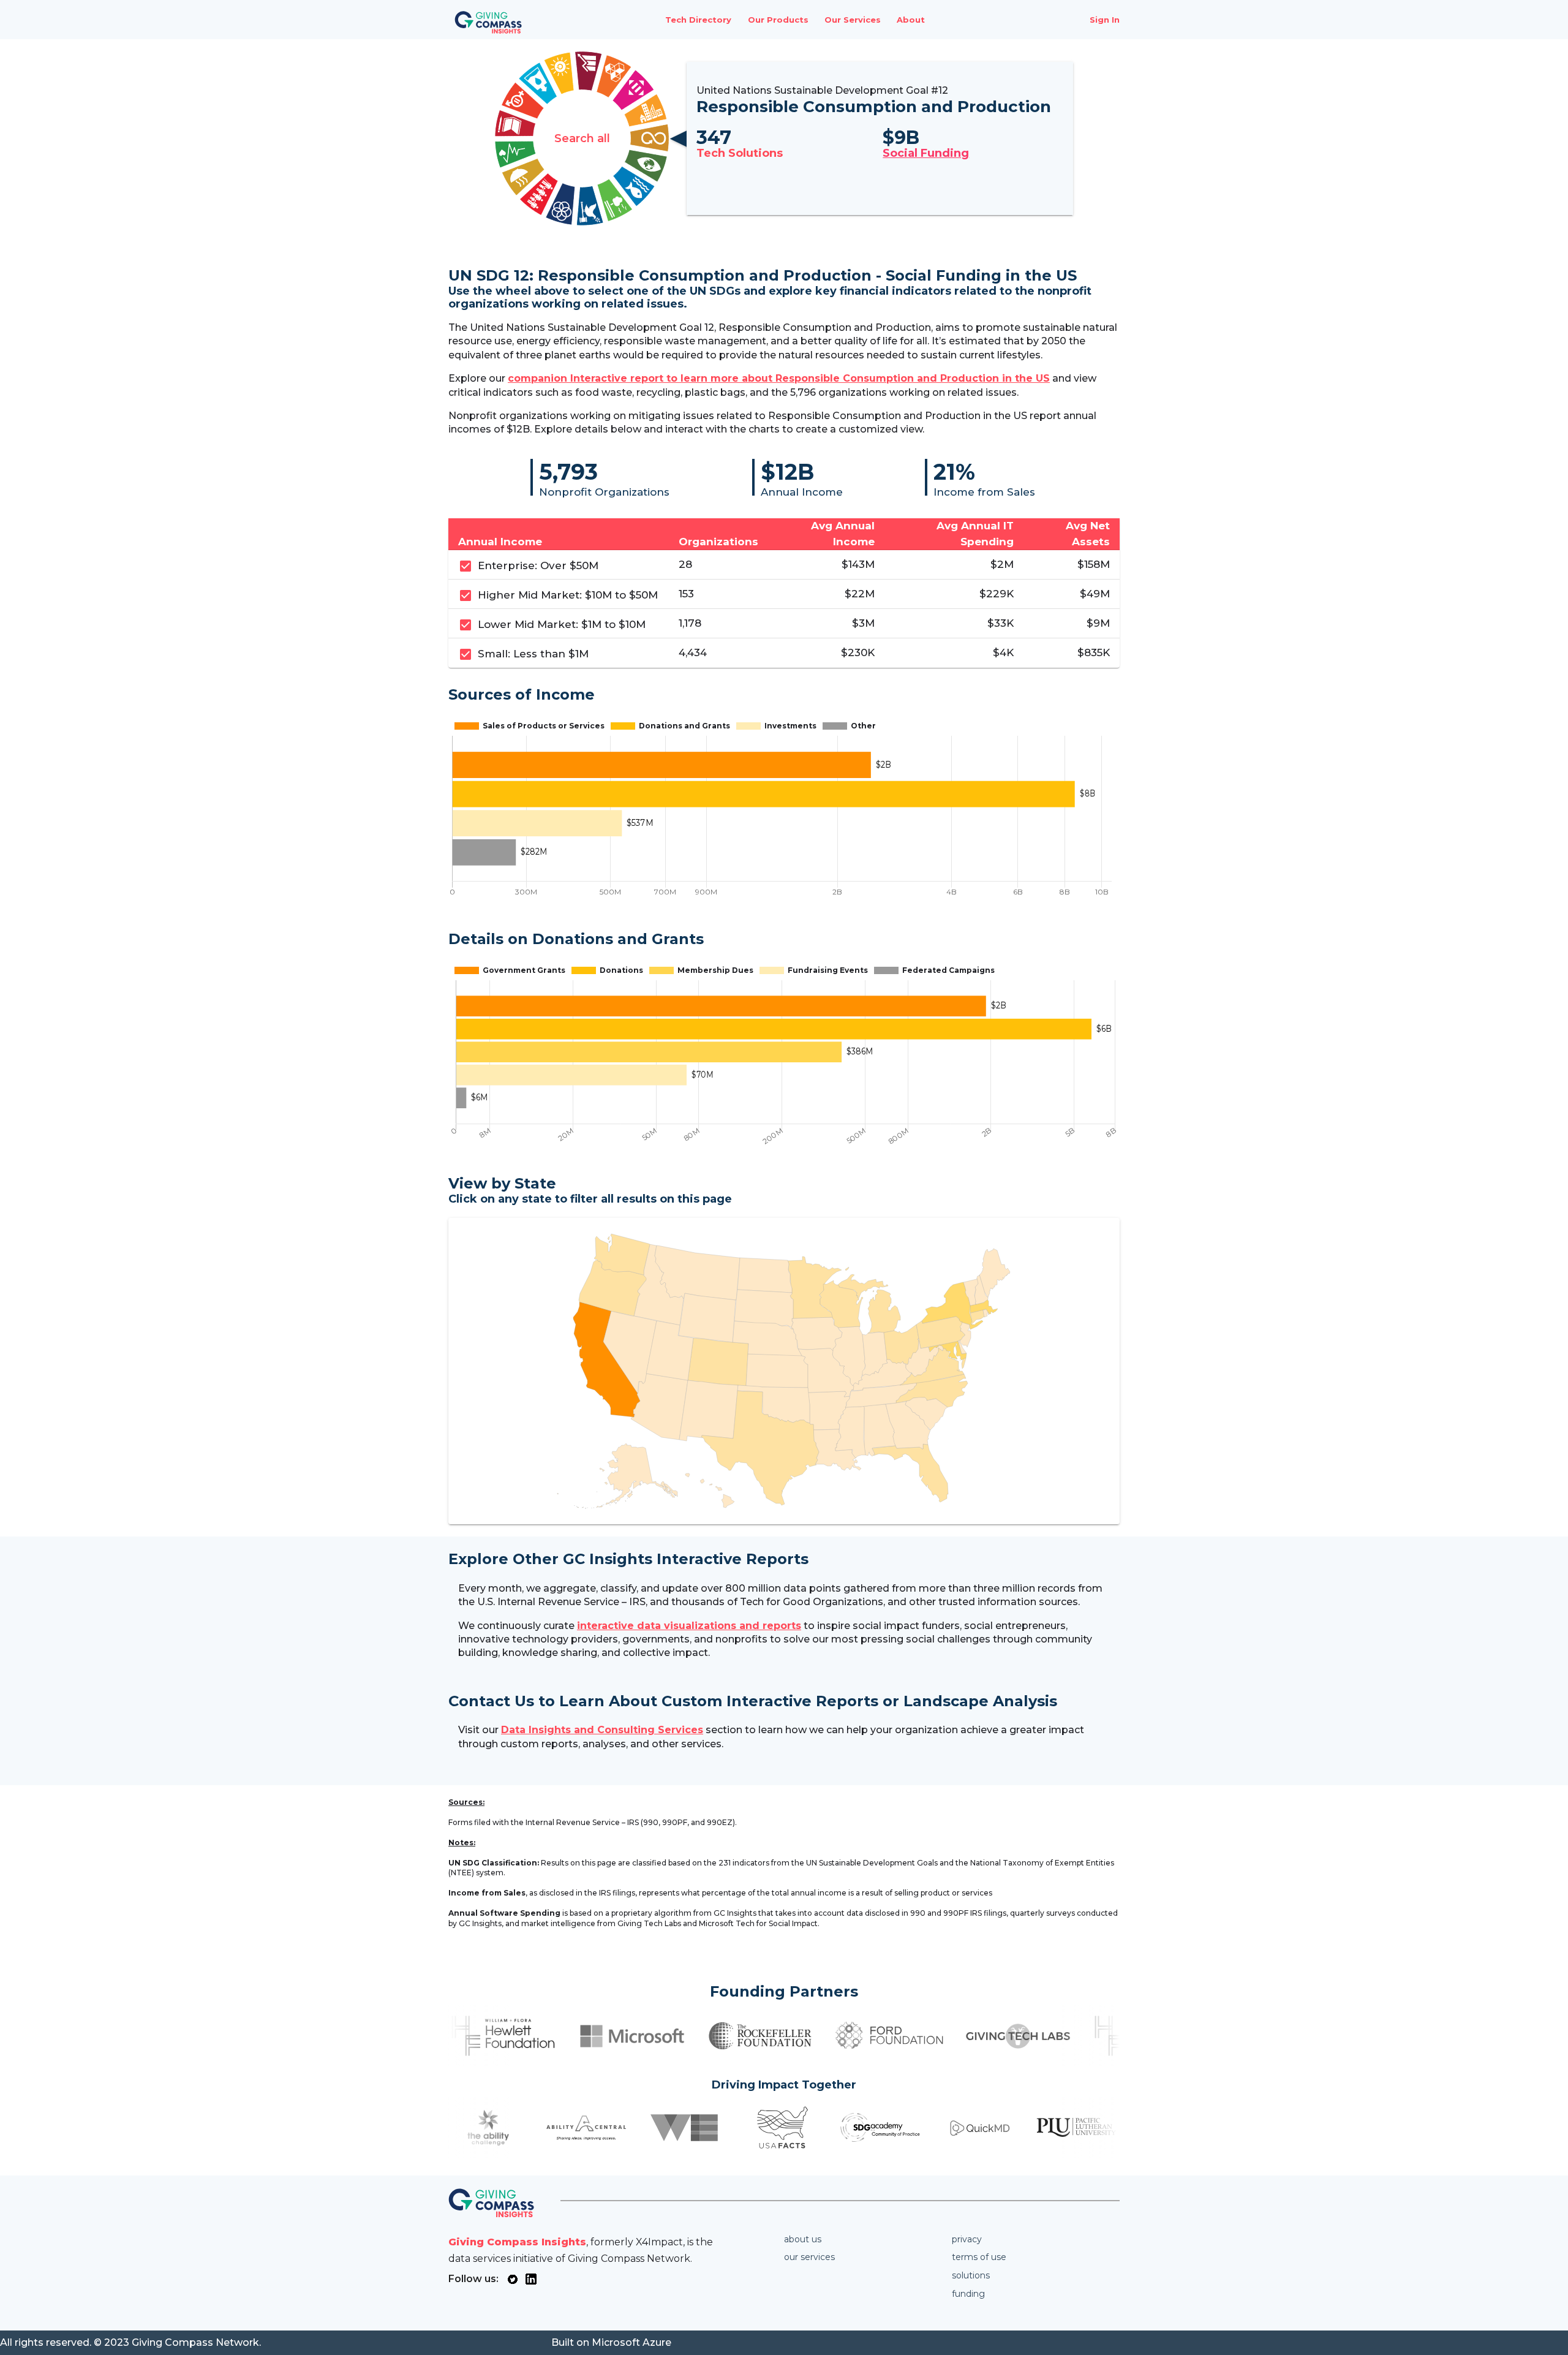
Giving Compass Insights (517, 2242)
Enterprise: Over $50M (538, 565)
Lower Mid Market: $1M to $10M (562, 624)
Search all (582, 138)
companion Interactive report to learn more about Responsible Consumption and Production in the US (779, 378)
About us (803, 2239)
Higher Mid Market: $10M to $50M (568, 595)
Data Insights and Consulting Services (602, 1730)
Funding (968, 2294)
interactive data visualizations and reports (689, 1626)
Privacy (967, 2239)
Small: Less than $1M (533, 654)
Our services (809, 2257)
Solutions (971, 2275)
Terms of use (979, 2257)
